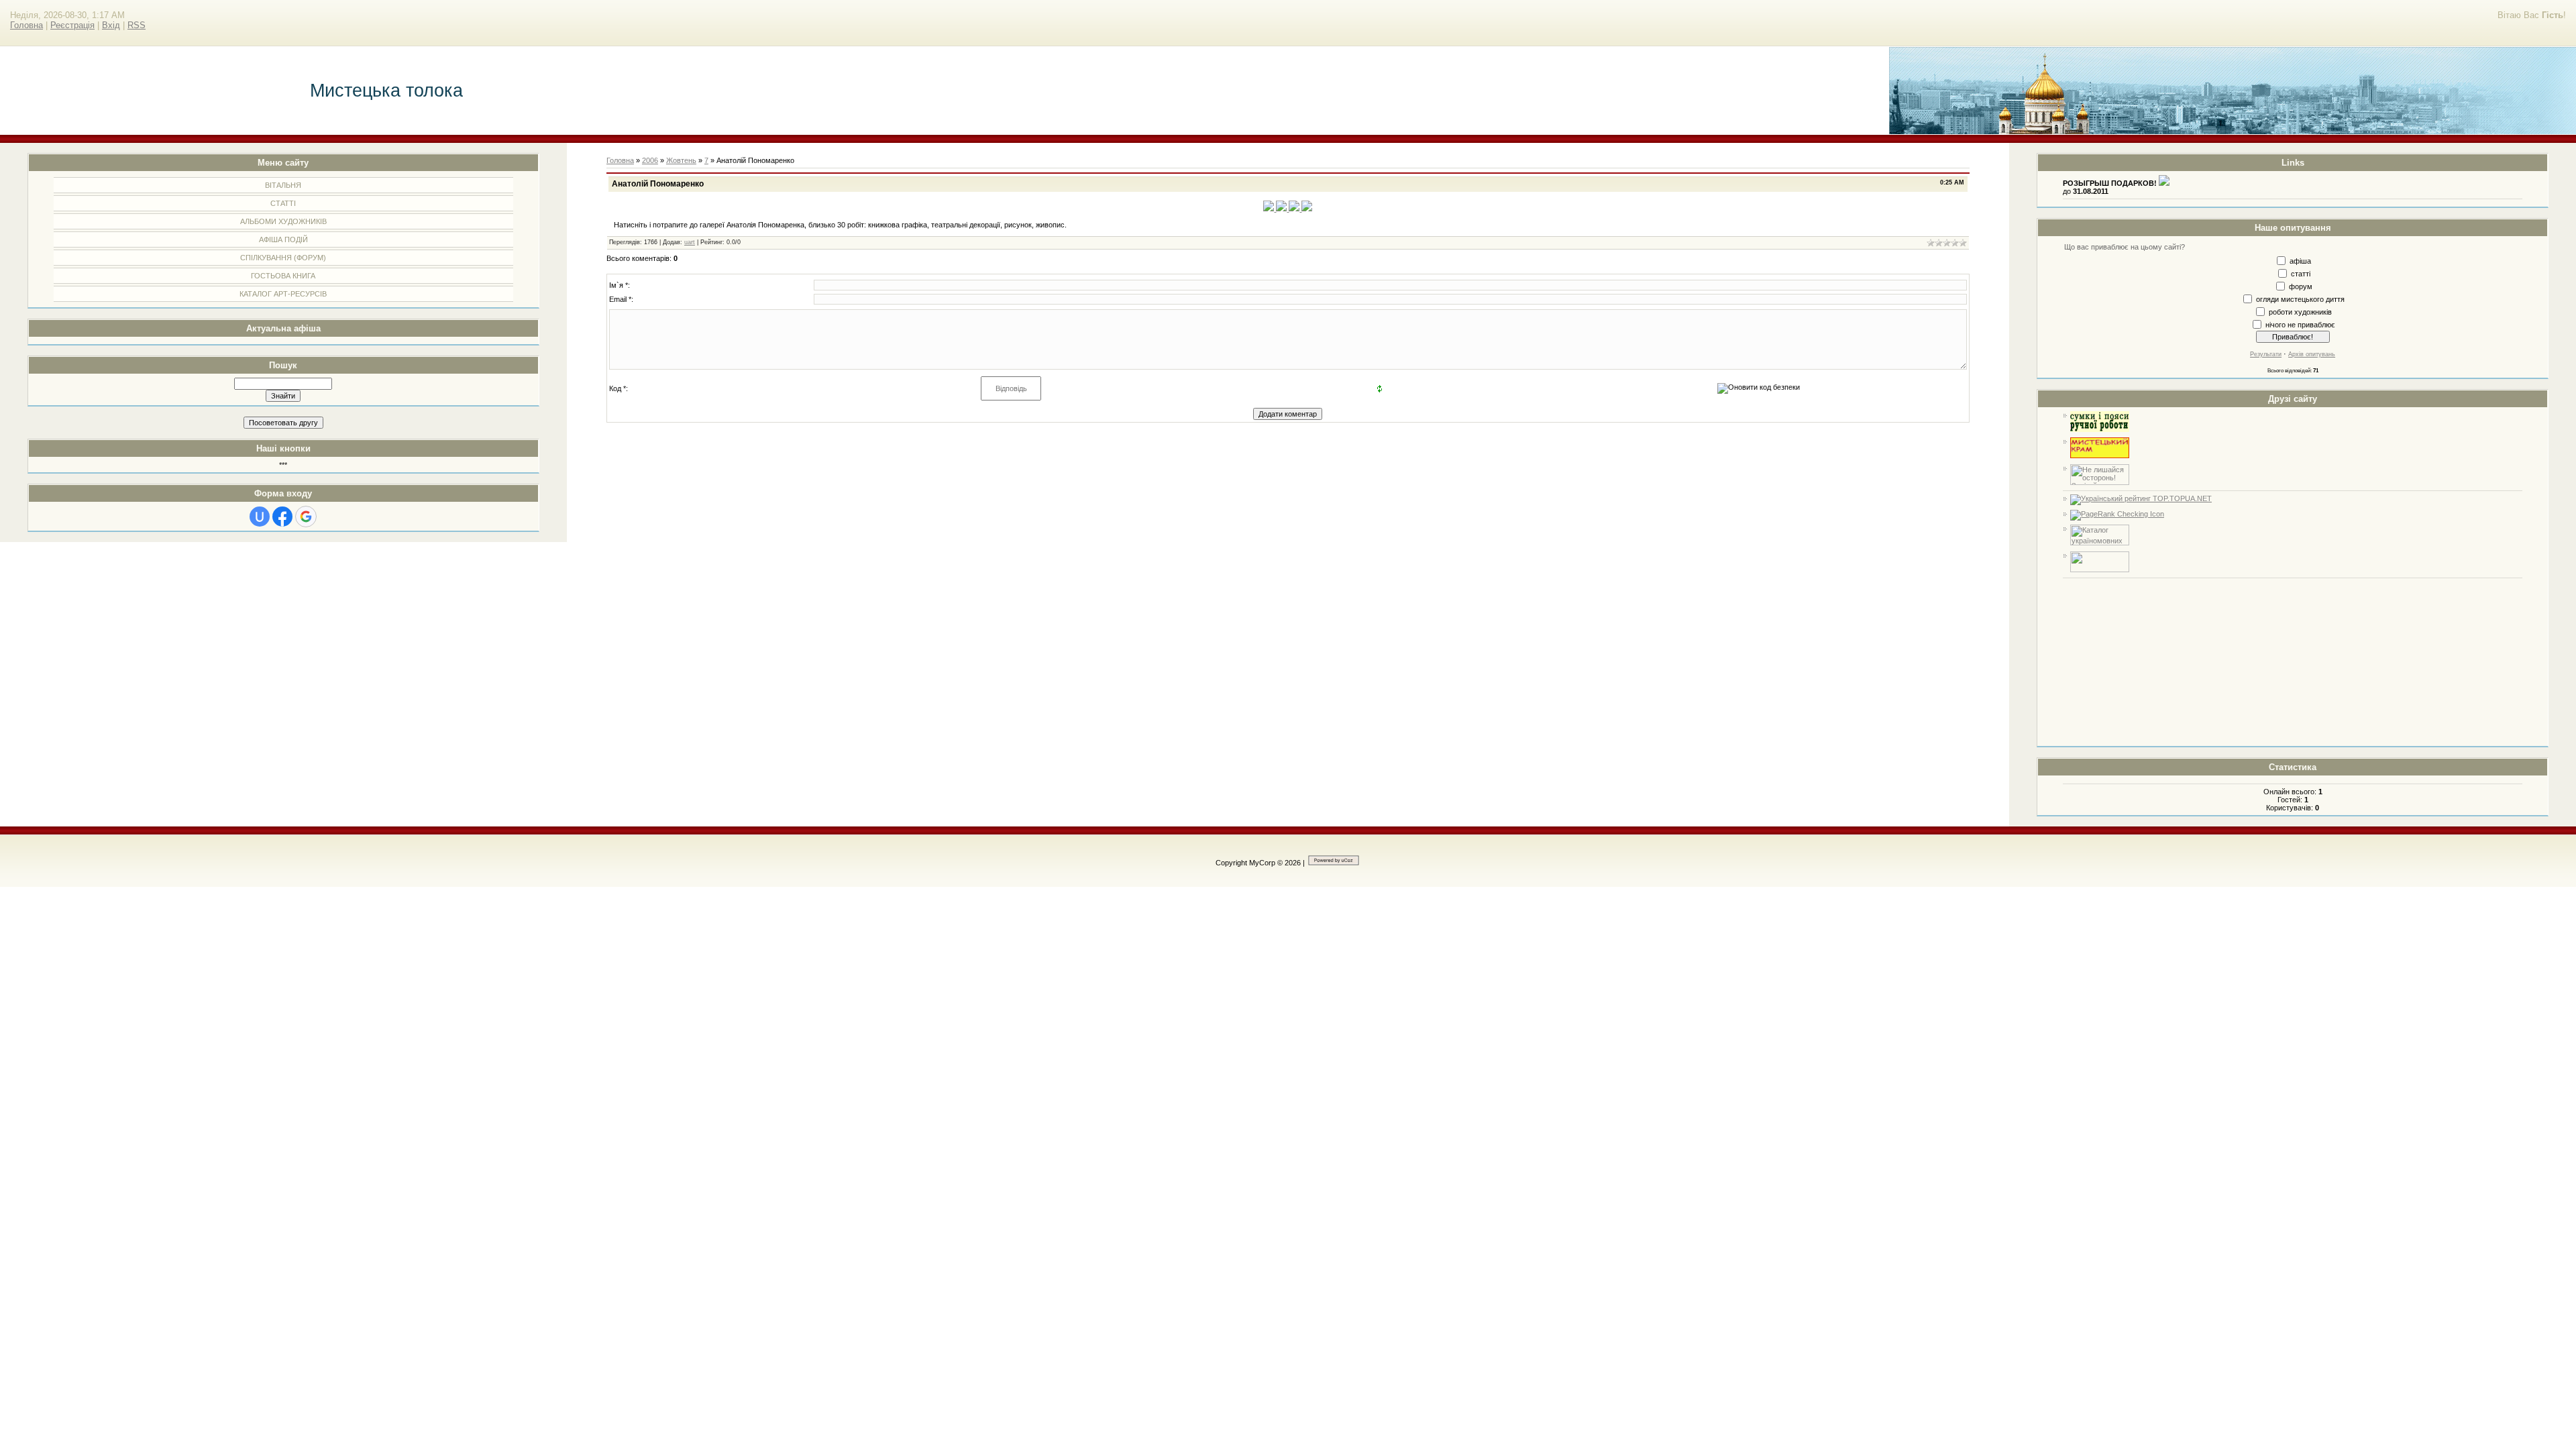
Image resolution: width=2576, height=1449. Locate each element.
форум (2301, 286)
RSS (137, 25)
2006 (650, 160)
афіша (2300, 260)
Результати (2266, 354)
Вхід (111, 25)
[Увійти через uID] (260, 517)
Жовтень (681, 160)
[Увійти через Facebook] (282, 517)
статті (2301, 273)
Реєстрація (72, 25)
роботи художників (2300, 311)
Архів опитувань (2312, 354)
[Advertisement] (2293, 662)
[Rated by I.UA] (2100, 570)
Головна (26, 25)
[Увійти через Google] (306, 517)
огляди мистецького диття (2300, 299)
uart (690, 242)
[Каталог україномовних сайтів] (2100, 543)
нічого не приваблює (2300, 324)
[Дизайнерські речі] (2100, 429)
